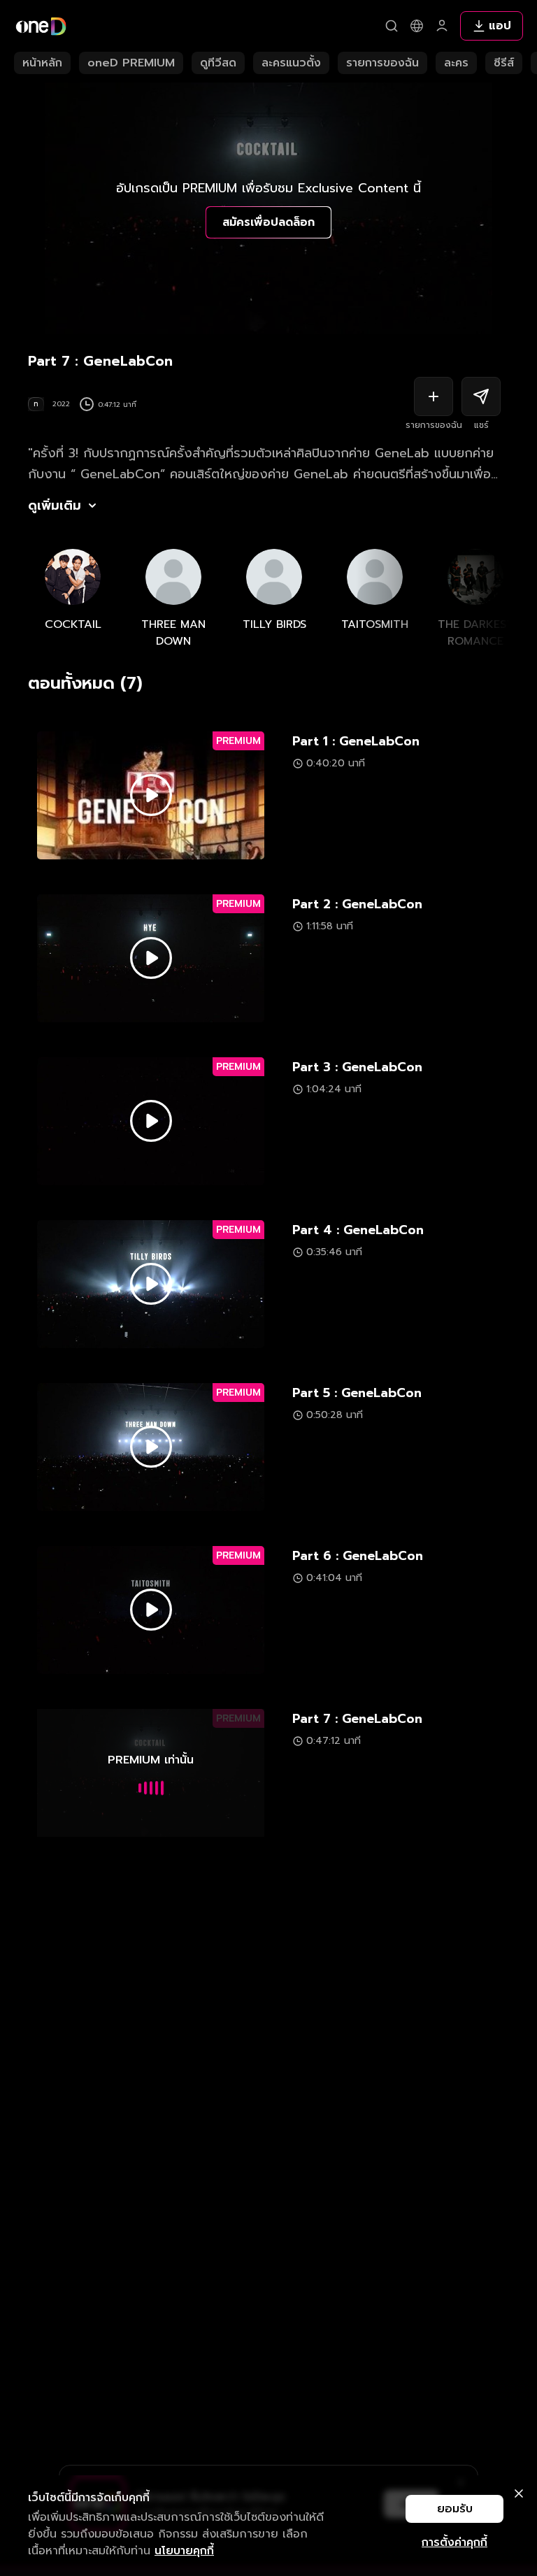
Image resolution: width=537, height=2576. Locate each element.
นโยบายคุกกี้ (184, 2551)
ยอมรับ (455, 2509)
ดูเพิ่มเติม (55, 506)
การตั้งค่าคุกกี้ (454, 2542)
